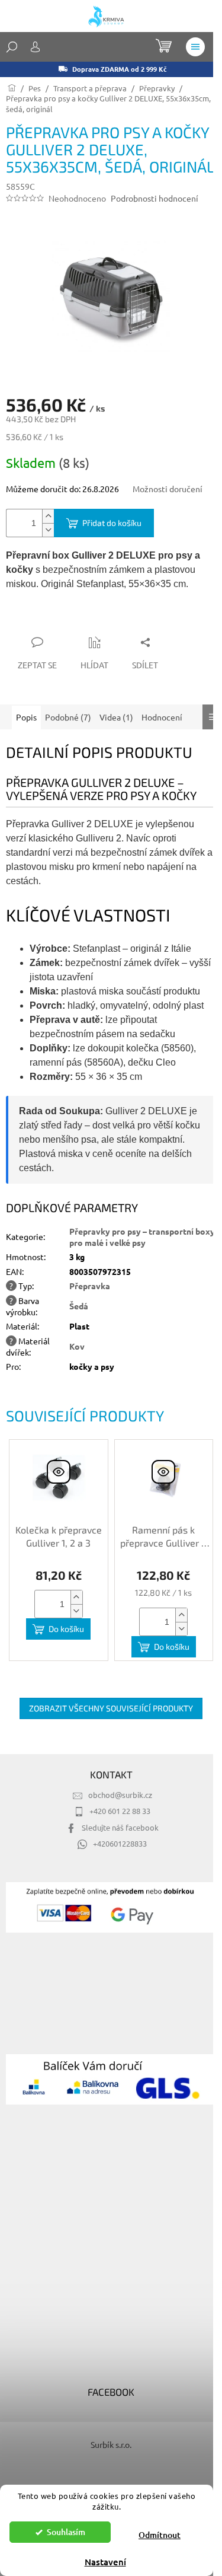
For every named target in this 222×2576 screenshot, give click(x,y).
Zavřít (69, 619)
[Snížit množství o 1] (48, 530)
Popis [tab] (26, 717)
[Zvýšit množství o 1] (48, 516)
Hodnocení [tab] (162, 717)
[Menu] (195, 47)
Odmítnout (160, 2535)
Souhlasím (66, 2532)
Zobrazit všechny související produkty (111, 1708)
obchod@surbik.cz (120, 1795)
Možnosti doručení (168, 489)
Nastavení (105, 2562)
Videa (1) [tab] (116, 717)
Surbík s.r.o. (111, 2444)
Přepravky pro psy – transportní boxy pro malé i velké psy (142, 1237)
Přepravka (90, 1286)
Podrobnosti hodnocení (155, 198)
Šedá (79, 1306)
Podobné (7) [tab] (68, 717)
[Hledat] (12, 47)
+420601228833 (120, 1843)
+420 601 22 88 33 (120, 1811)
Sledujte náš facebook (120, 1827)
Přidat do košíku (112, 523)
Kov (77, 1346)
